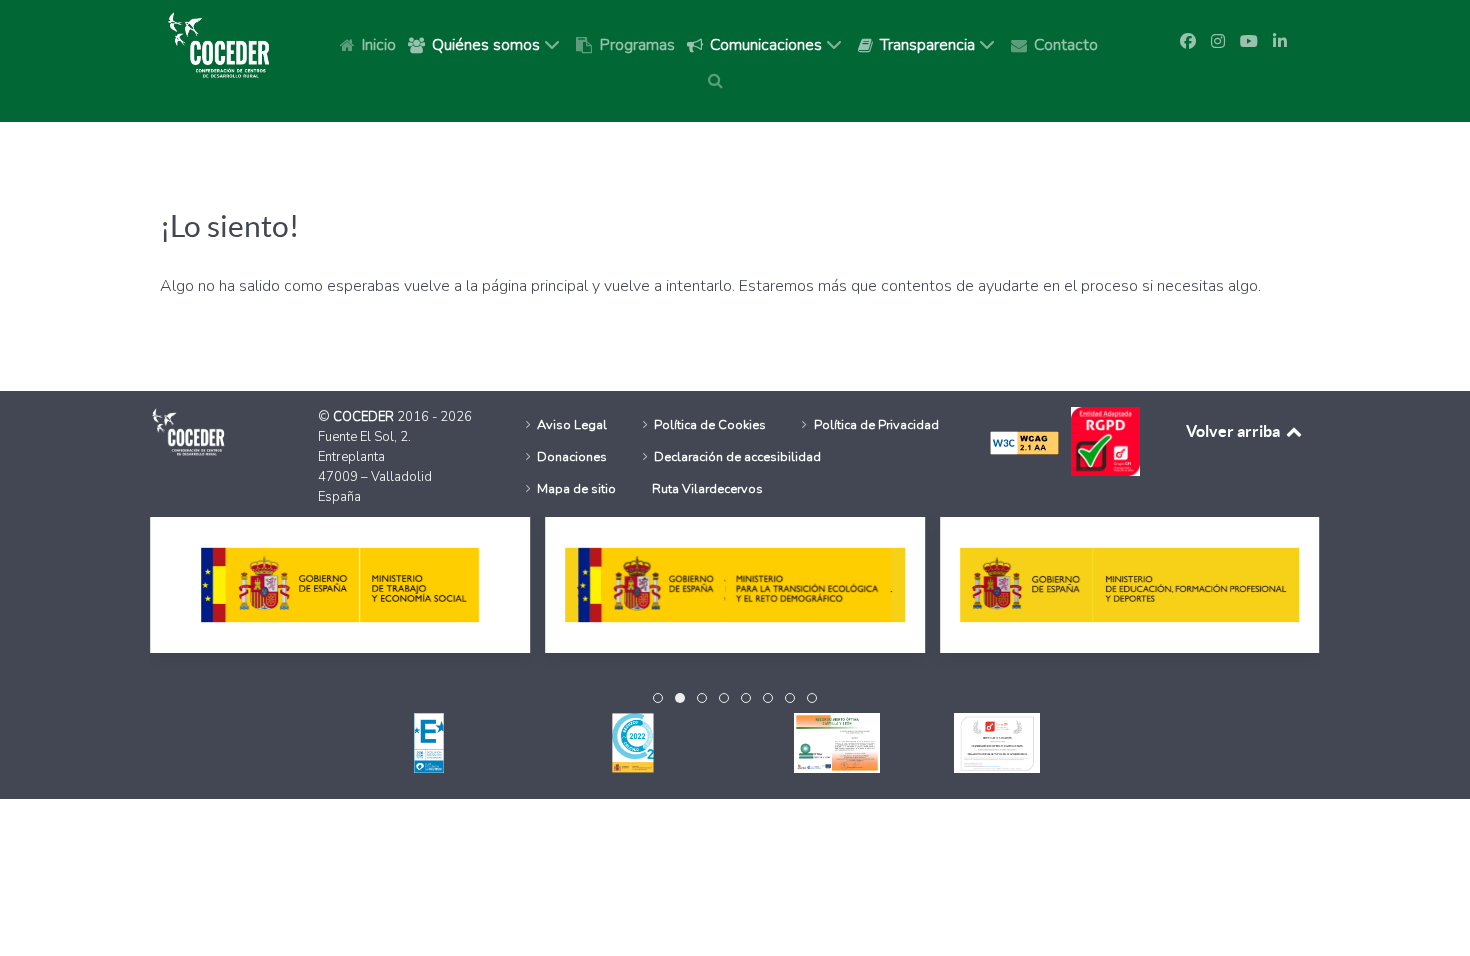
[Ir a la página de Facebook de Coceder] (1188, 42)
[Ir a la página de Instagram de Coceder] (1218, 42)
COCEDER (365, 417)
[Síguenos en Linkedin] (1280, 42)
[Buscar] (719, 80)
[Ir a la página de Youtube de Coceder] (1249, 42)
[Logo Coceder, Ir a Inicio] (219, 44)
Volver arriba (1234, 431)
